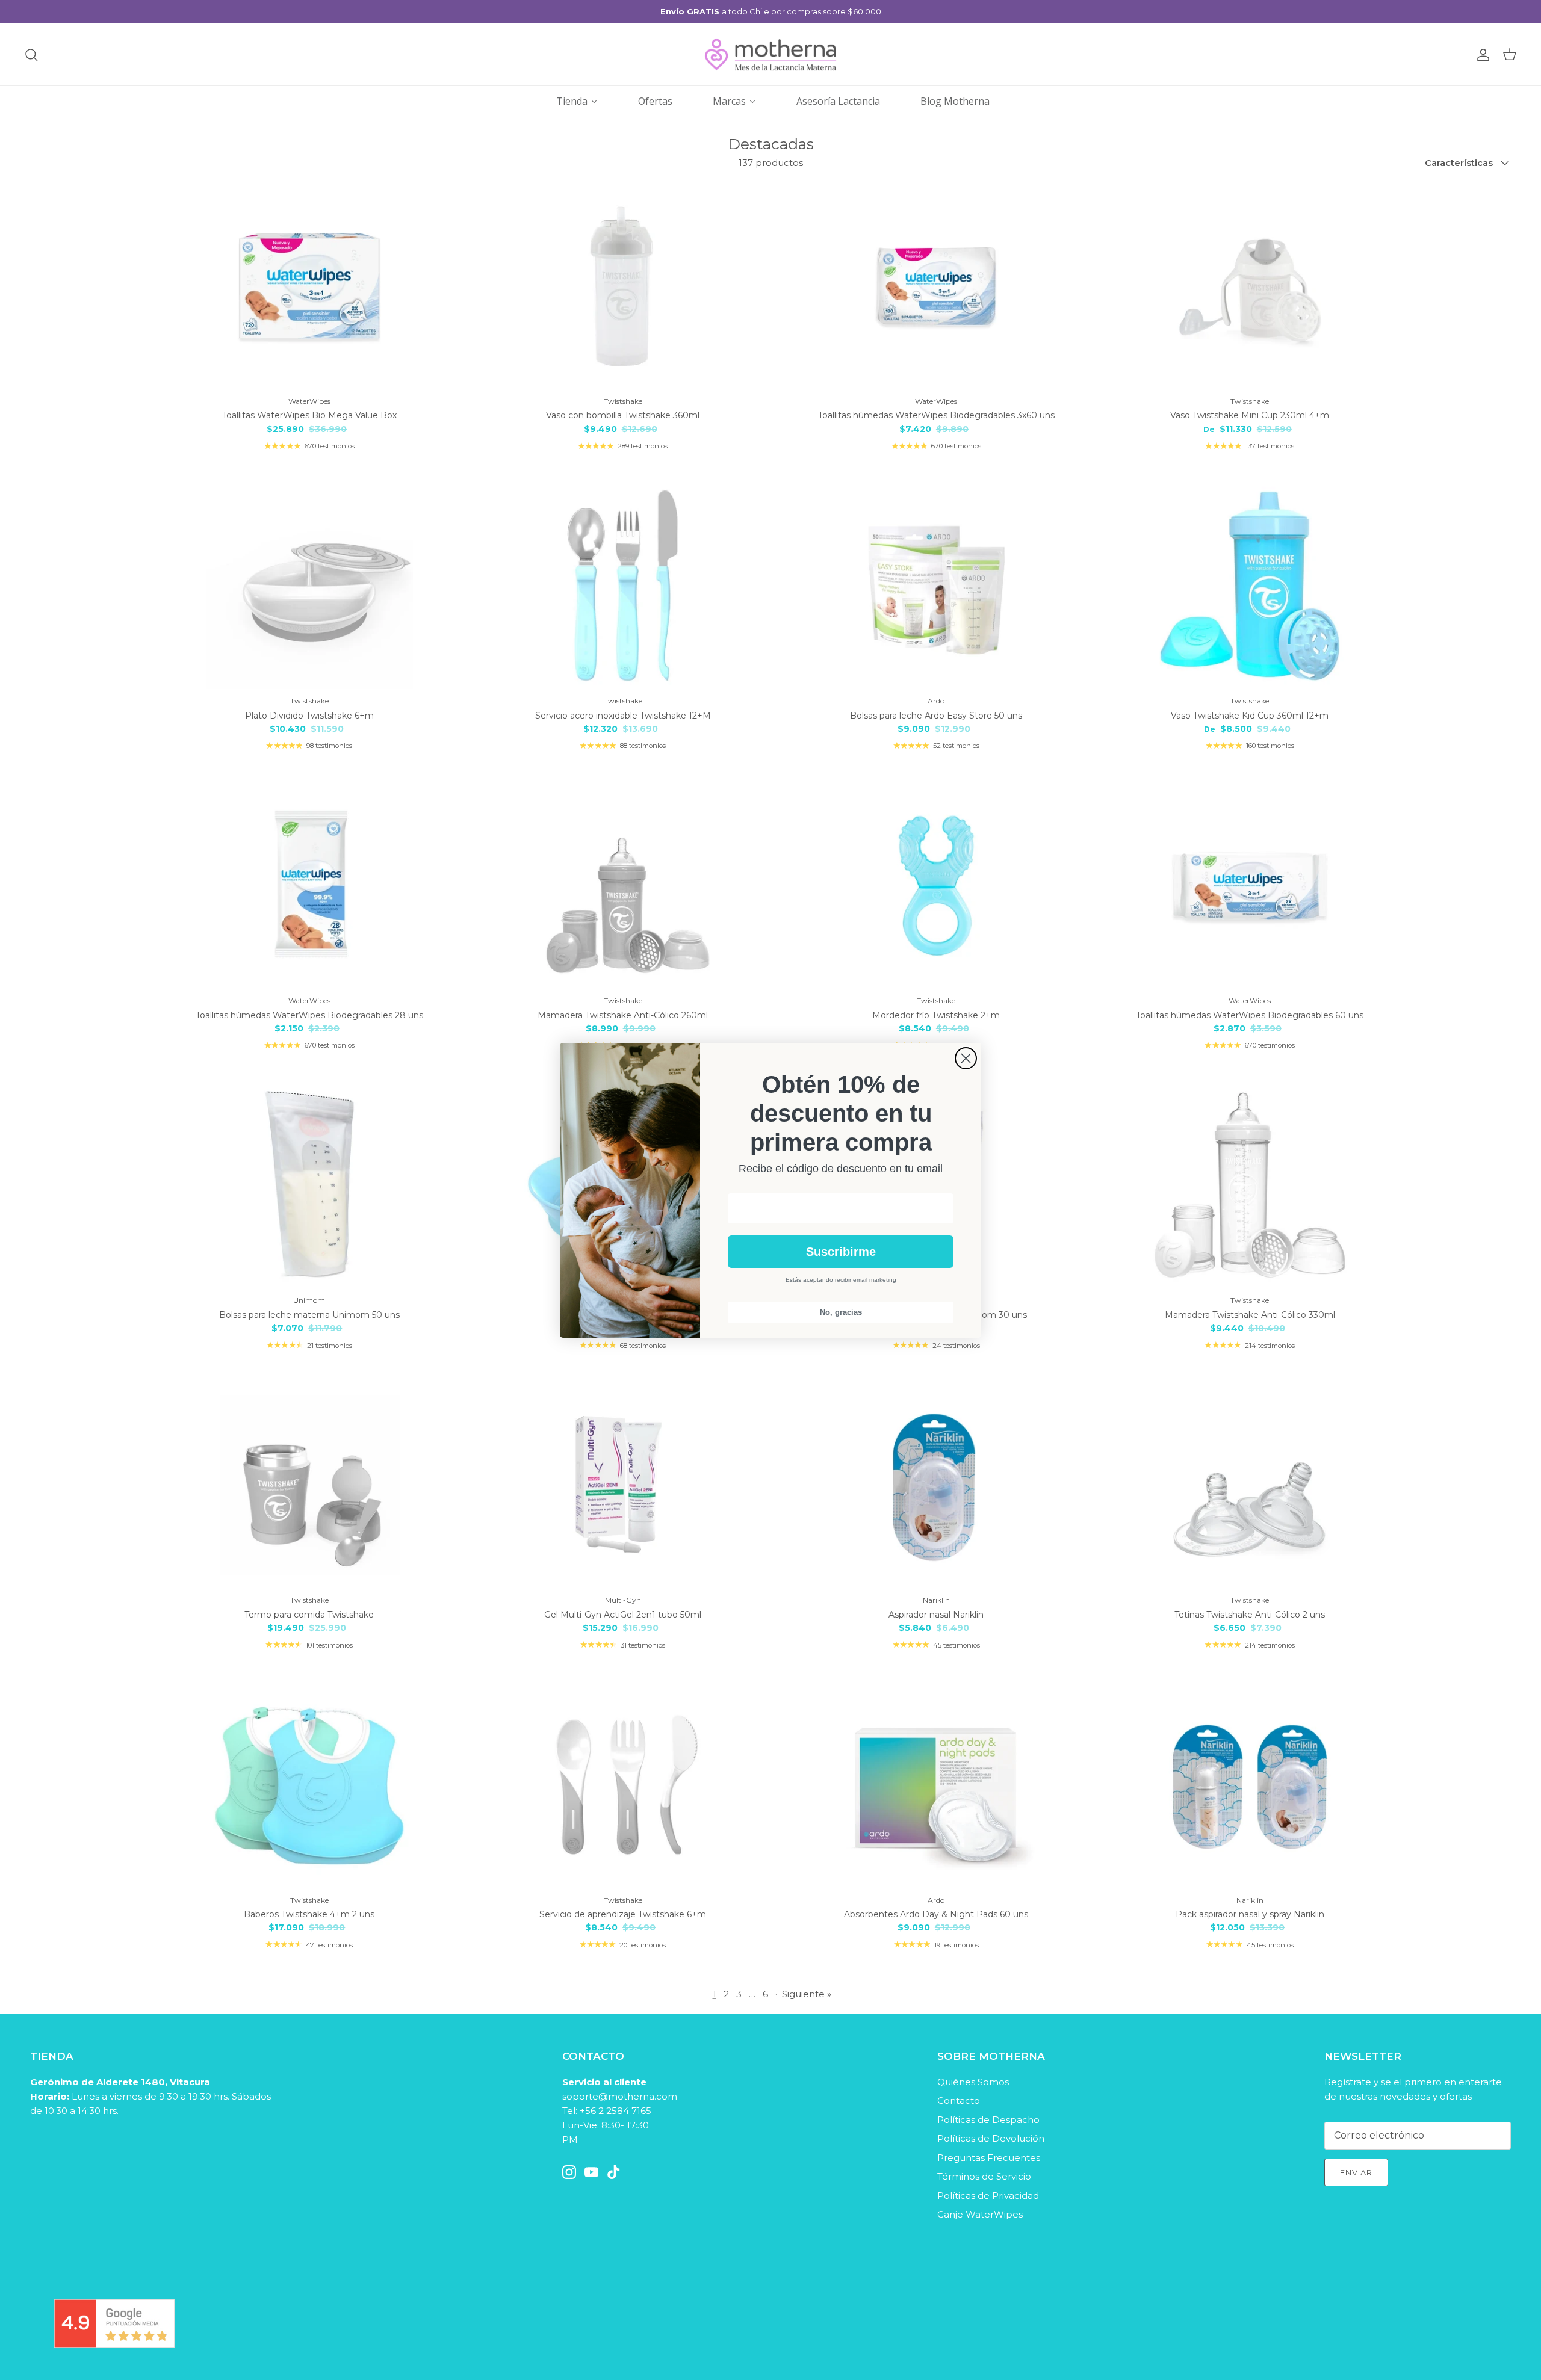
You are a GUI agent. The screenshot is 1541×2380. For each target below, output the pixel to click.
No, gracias (841, 1312)
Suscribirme (841, 1252)
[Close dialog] (966, 1058)
